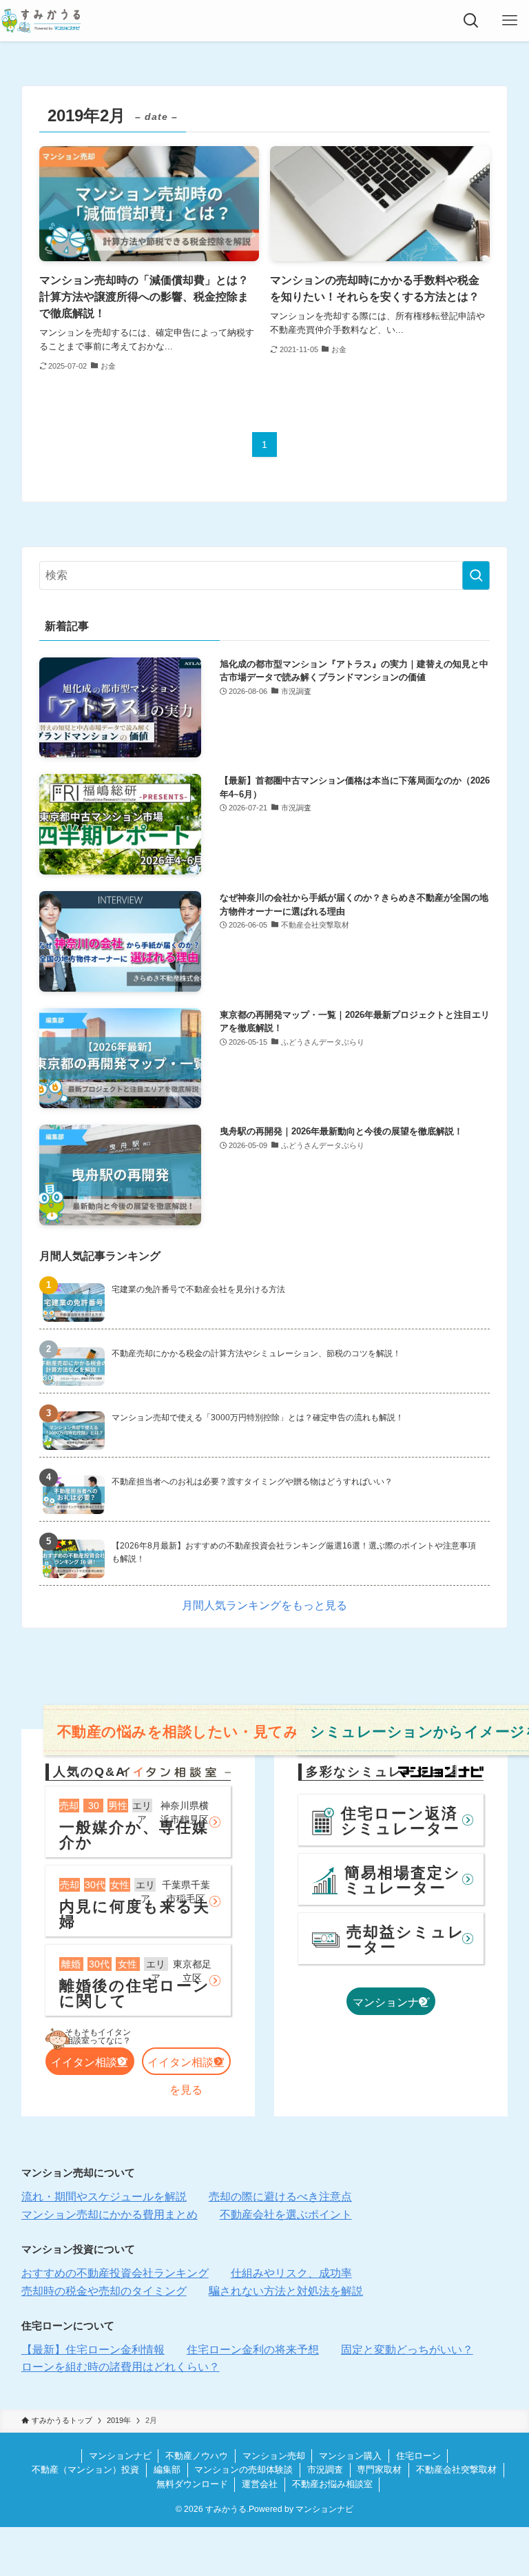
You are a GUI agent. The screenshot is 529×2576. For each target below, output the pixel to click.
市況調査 (325, 2470)
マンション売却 (274, 2456)
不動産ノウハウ (197, 2456)
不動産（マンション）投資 (85, 2470)
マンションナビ (120, 2456)
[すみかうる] (41, 21)
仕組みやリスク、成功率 (291, 2273)
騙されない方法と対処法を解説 (286, 2291)
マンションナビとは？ (391, 2006)
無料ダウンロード (192, 2484)
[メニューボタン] (510, 21)
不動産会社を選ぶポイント (286, 2215)
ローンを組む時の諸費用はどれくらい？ (121, 2367)
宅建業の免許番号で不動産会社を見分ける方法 (198, 1289)
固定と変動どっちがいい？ (407, 2350)
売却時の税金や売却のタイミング (104, 2291)
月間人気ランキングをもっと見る (264, 1605)
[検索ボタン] (471, 21)
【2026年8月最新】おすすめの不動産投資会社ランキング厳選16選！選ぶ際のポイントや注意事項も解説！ (294, 1552)
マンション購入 (350, 2456)
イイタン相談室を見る (186, 2066)
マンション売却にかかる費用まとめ (110, 2215)
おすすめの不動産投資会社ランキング (115, 2273)
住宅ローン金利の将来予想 (253, 2350)
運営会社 (260, 2484)
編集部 (167, 2470)
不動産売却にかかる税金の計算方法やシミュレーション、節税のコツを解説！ (256, 1353)
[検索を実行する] (476, 575)
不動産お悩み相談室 (332, 2484)
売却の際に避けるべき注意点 (280, 2197)
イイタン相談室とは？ (90, 2066)
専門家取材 (379, 2470)
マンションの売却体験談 (243, 2470)
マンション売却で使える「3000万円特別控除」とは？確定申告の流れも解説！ (258, 1418)
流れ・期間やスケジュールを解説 (104, 2197)
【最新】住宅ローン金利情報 (93, 2350)
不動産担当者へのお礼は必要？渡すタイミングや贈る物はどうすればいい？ (252, 1482)
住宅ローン (418, 2456)
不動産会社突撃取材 (456, 2470)
